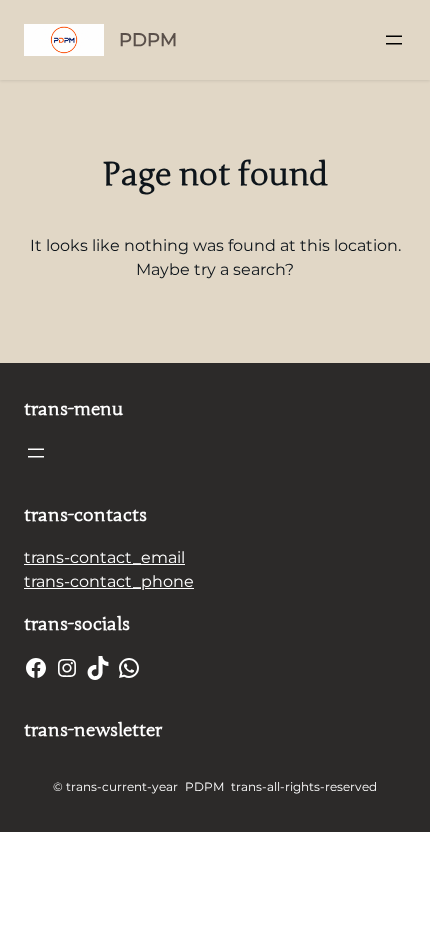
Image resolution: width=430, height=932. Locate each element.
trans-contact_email (104, 557)
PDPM (148, 40)
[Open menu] (394, 40)
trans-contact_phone (109, 581)
